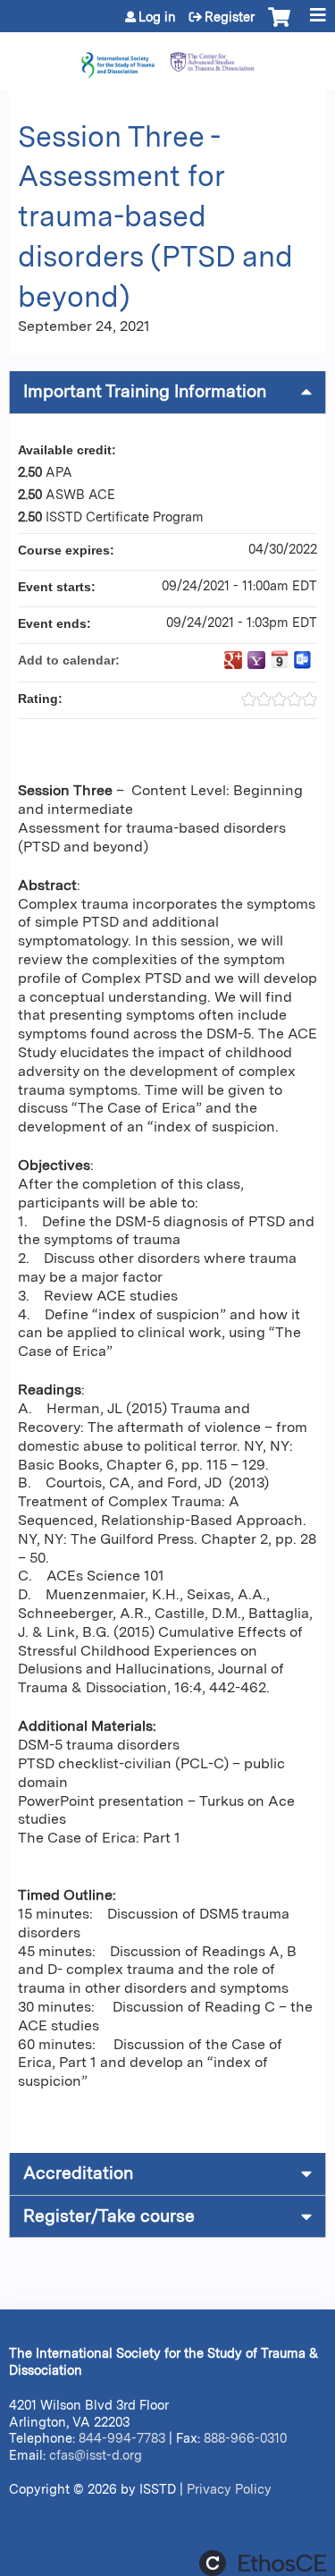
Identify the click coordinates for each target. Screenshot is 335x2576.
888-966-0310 (245, 2438)
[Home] (167, 57)
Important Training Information (145, 391)
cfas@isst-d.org (96, 2455)
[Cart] (279, 26)
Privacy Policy (229, 2489)
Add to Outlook (303, 660)
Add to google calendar (233, 660)
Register (230, 17)
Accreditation (78, 2173)
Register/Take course (109, 2216)
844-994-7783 (122, 2438)
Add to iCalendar (280, 659)
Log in (157, 17)
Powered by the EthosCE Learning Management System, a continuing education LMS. (263, 2563)
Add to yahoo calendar (256, 660)
